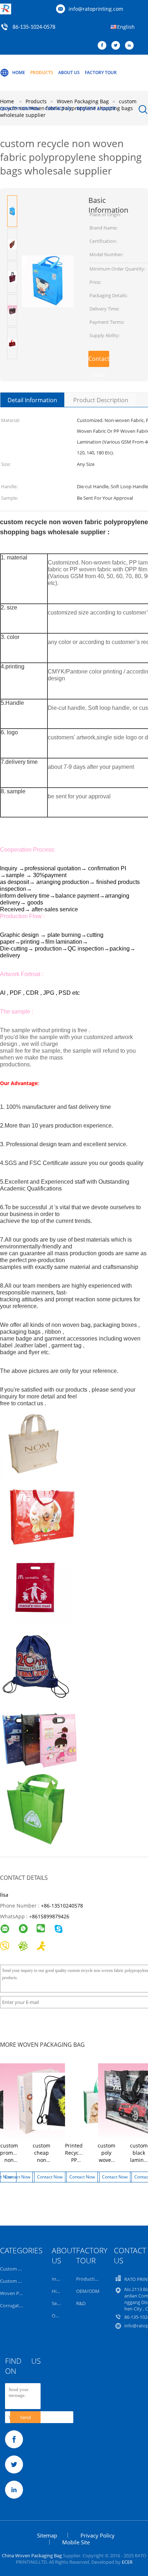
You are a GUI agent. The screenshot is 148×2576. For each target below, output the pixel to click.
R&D (81, 2303)
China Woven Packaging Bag (32, 2555)
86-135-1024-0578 (34, 27)
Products (42, 72)
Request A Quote (96, 108)
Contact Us (58, 108)
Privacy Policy (98, 2535)
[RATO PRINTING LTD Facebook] (104, 46)
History (60, 2291)
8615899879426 (51, 1916)
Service (59, 2303)
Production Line (93, 2279)
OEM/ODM (88, 2291)
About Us (69, 72)
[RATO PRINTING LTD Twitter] (117, 46)
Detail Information (32, 400)
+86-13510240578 (62, 1906)
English (126, 27)
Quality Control (20, 108)
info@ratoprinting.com (96, 9)
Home (19, 72)
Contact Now (99, 361)
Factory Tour (101, 72)
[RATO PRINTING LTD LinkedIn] (131, 46)
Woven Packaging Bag (23, 2293)
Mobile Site (76, 2542)
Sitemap (47, 2535)
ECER (127, 2562)
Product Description (101, 400)
